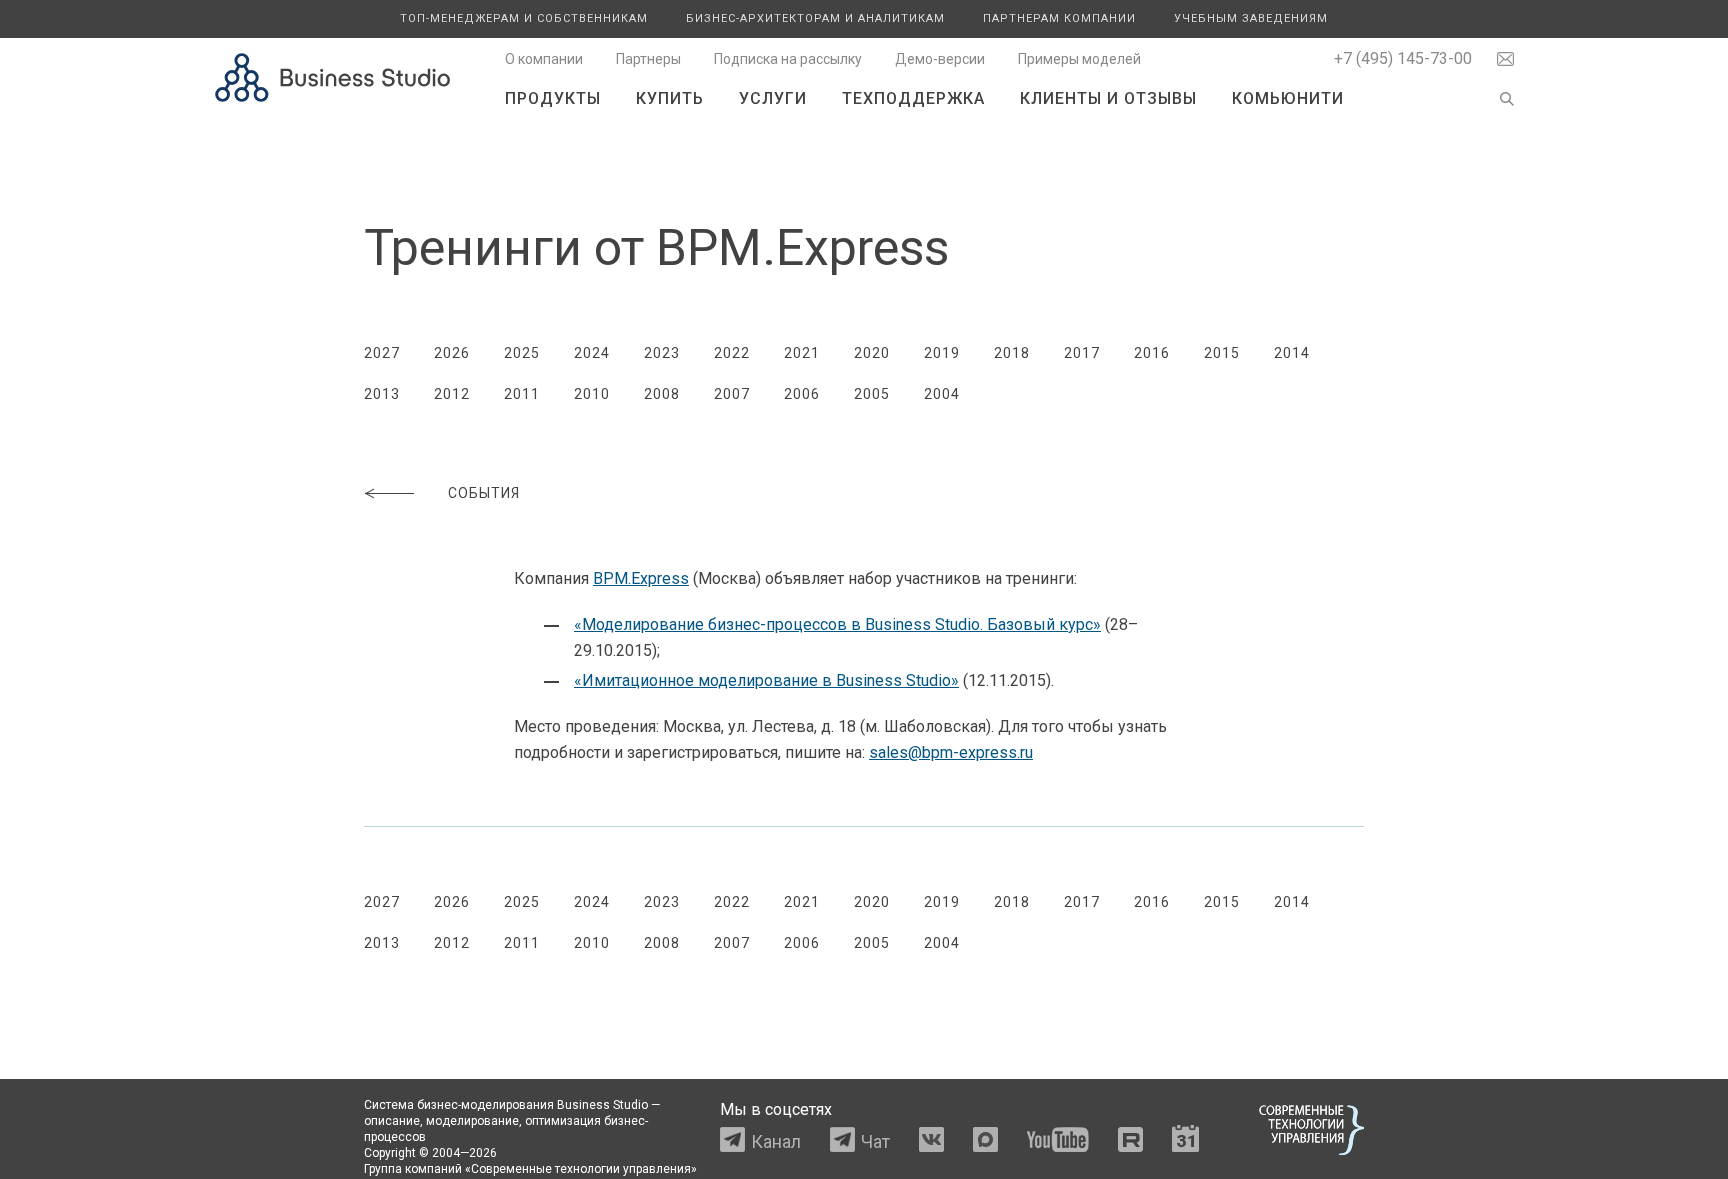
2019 (942, 353)
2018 (1012, 353)
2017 (1082, 353)
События (484, 493)
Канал (776, 1141)
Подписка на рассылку (788, 59)
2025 (522, 353)
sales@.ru (951, 752)
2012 (452, 394)
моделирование (472, 1121)
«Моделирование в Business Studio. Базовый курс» (837, 624)
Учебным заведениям (1251, 18)
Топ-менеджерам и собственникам (524, 18)
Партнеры (648, 59)
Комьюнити (1288, 98)
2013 (382, 394)
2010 (592, 394)
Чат (875, 1141)
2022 (732, 353)
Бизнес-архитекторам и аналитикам (815, 18)
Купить (670, 98)
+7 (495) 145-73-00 (1403, 58)
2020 (872, 353)
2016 (1152, 353)
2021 (802, 353)
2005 (872, 394)
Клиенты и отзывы (1108, 98)
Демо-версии (940, 59)
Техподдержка (913, 98)
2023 (662, 353)
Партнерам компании (1059, 18)
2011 (522, 394)
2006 (802, 394)
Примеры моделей (1079, 59)
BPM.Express (641, 578)
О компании (544, 59)
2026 (452, 353)
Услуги (773, 98)
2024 (592, 353)
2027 (382, 353)
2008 (662, 394)
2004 (942, 394)
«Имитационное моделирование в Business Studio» (766, 680)
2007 (732, 394)
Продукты (553, 98)
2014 (1292, 353)
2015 (1222, 353)
